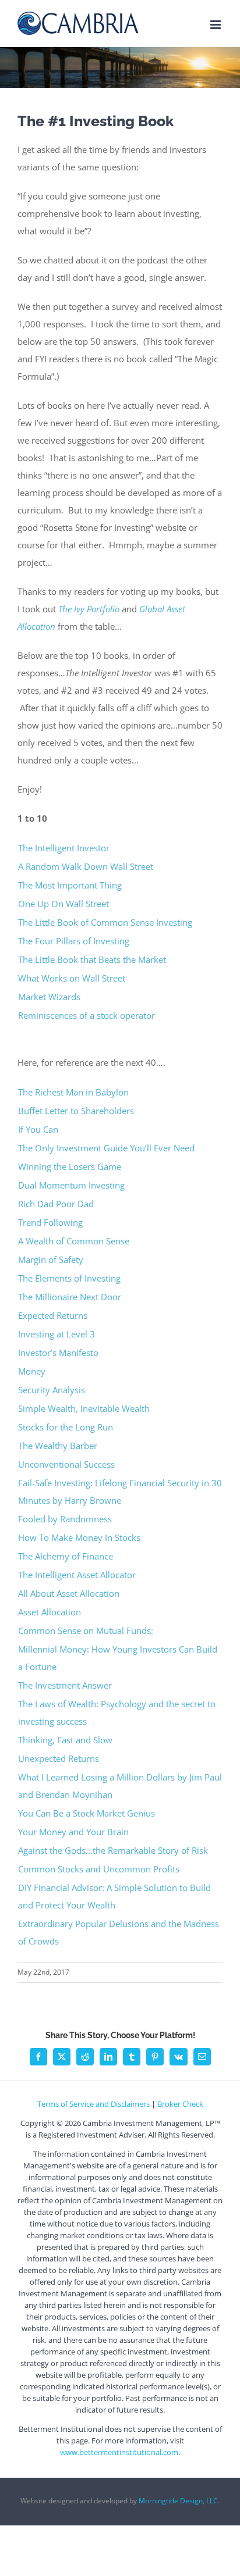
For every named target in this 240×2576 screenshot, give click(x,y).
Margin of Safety (51, 1260)
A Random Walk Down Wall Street (86, 866)
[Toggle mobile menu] (216, 25)
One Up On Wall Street (63, 904)
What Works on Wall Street (73, 978)
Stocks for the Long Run (67, 1427)
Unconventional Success (66, 1464)
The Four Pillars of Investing (74, 941)
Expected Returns (53, 1315)
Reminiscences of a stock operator (87, 1015)
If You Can (38, 1129)
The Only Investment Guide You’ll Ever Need (106, 1148)
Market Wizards (49, 997)
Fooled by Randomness (66, 1519)
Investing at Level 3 (57, 1334)
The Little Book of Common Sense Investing (105, 922)
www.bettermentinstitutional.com (119, 2452)
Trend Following (50, 1222)
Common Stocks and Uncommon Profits (99, 1869)
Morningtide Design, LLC (178, 2501)
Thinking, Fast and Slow (65, 1740)
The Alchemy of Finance (66, 1556)
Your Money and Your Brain (73, 1832)
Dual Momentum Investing (71, 1185)
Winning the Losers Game (71, 1166)
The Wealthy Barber (58, 1446)
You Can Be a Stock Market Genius (88, 1813)
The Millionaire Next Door (70, 1297)
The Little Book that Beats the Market (92, 959)
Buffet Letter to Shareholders (77, 1111)
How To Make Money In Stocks (80, 1537)
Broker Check (180, 2104)
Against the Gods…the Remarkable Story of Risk (113, 1850)
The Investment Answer (66, 1685)
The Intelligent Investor (64, 848)
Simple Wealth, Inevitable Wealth (84, 1408)
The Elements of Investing (70, 1278)
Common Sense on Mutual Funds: (86, 1630)
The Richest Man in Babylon (73, 1092)
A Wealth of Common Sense (74, 1241)
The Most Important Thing (70, 885)
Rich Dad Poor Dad (56, 1204)
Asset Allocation (50, 1612)
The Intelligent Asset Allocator (77, 1575)
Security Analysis (52, 1390)
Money (32, 1371)
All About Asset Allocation (69, 1593)
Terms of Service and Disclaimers (93, 2104)
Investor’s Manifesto (58, 1353)
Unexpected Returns (59, 1758)
